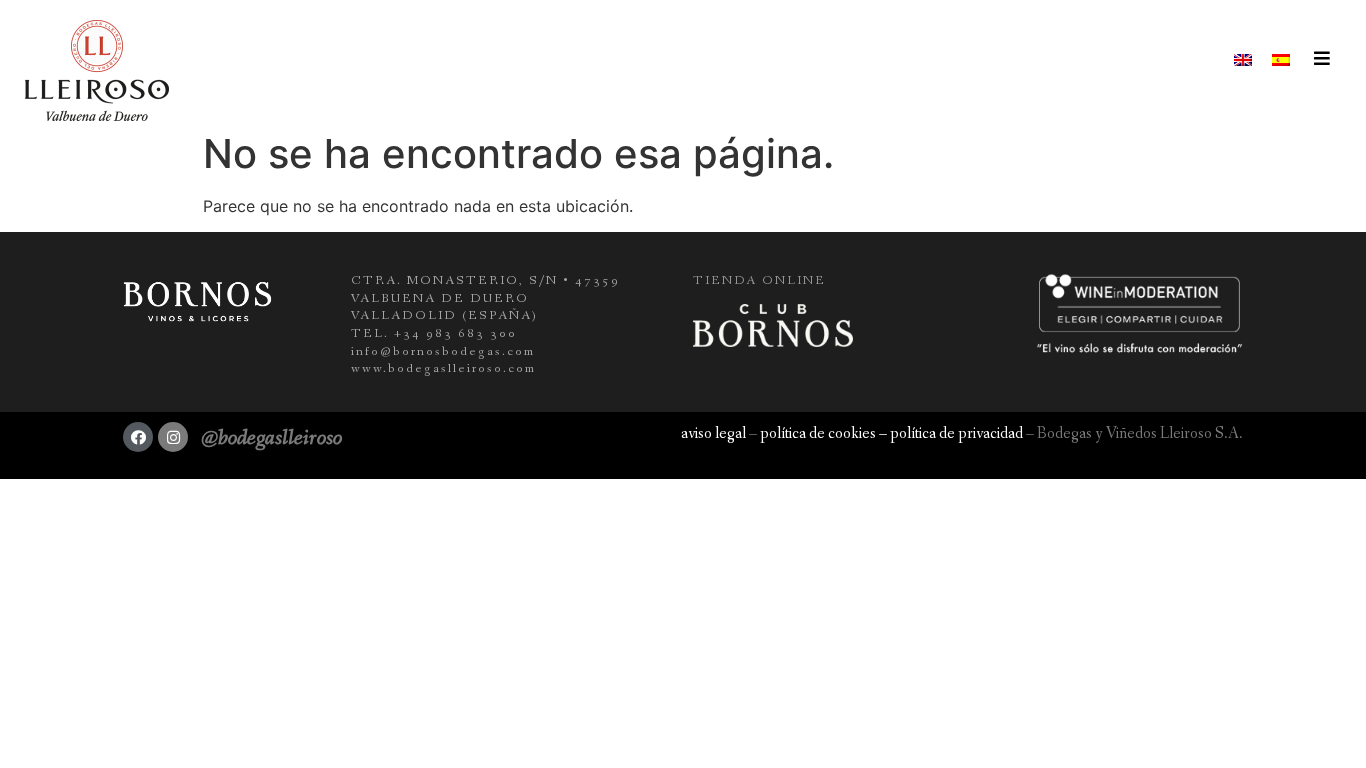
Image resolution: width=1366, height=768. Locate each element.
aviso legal (713, 433)
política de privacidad (956, 433)
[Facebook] (138, 437)
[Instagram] (173, 437)
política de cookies (818, 433)
